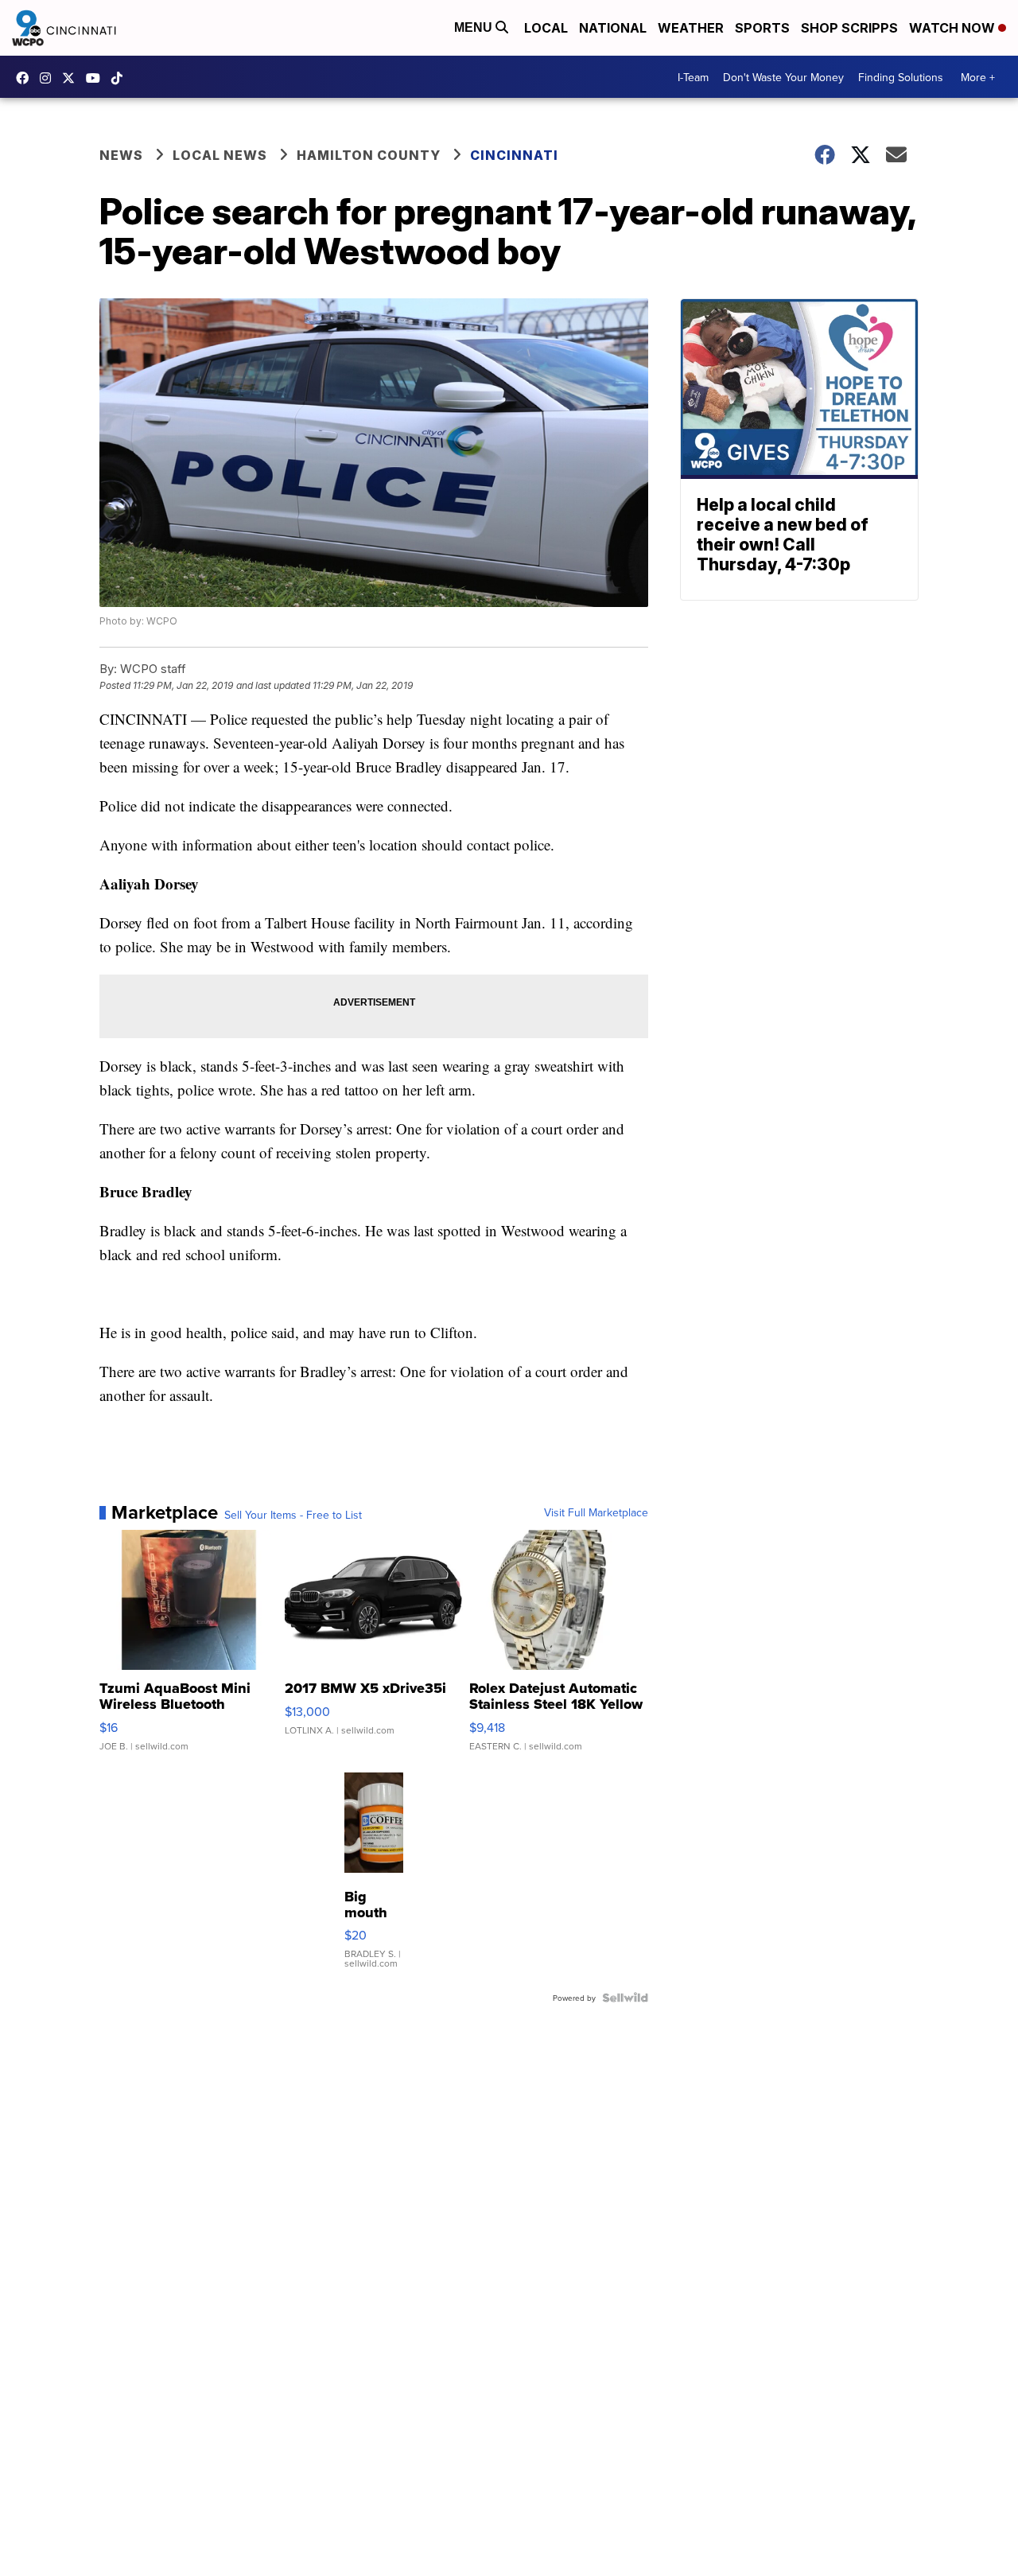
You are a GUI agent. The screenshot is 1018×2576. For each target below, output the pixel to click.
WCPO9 (26, 78)
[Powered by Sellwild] (625, 1998)
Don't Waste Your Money (783, 77)
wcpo (72, 78)
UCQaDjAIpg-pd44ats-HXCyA (97, 78)
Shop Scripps (849, 28)
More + (978, 77)
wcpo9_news (49, 78)
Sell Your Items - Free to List (293, 1515)
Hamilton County (369, 155)
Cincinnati (514, 155)
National (613, 28)
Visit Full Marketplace (596, 1512)
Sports (762, 28)
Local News (220, 155)
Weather (691, 28)
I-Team (693, 77)
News (121, 155)
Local (546, 28)
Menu (475, 27)
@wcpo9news (121, 78)
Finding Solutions (901, 77)
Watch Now (954, 28)
